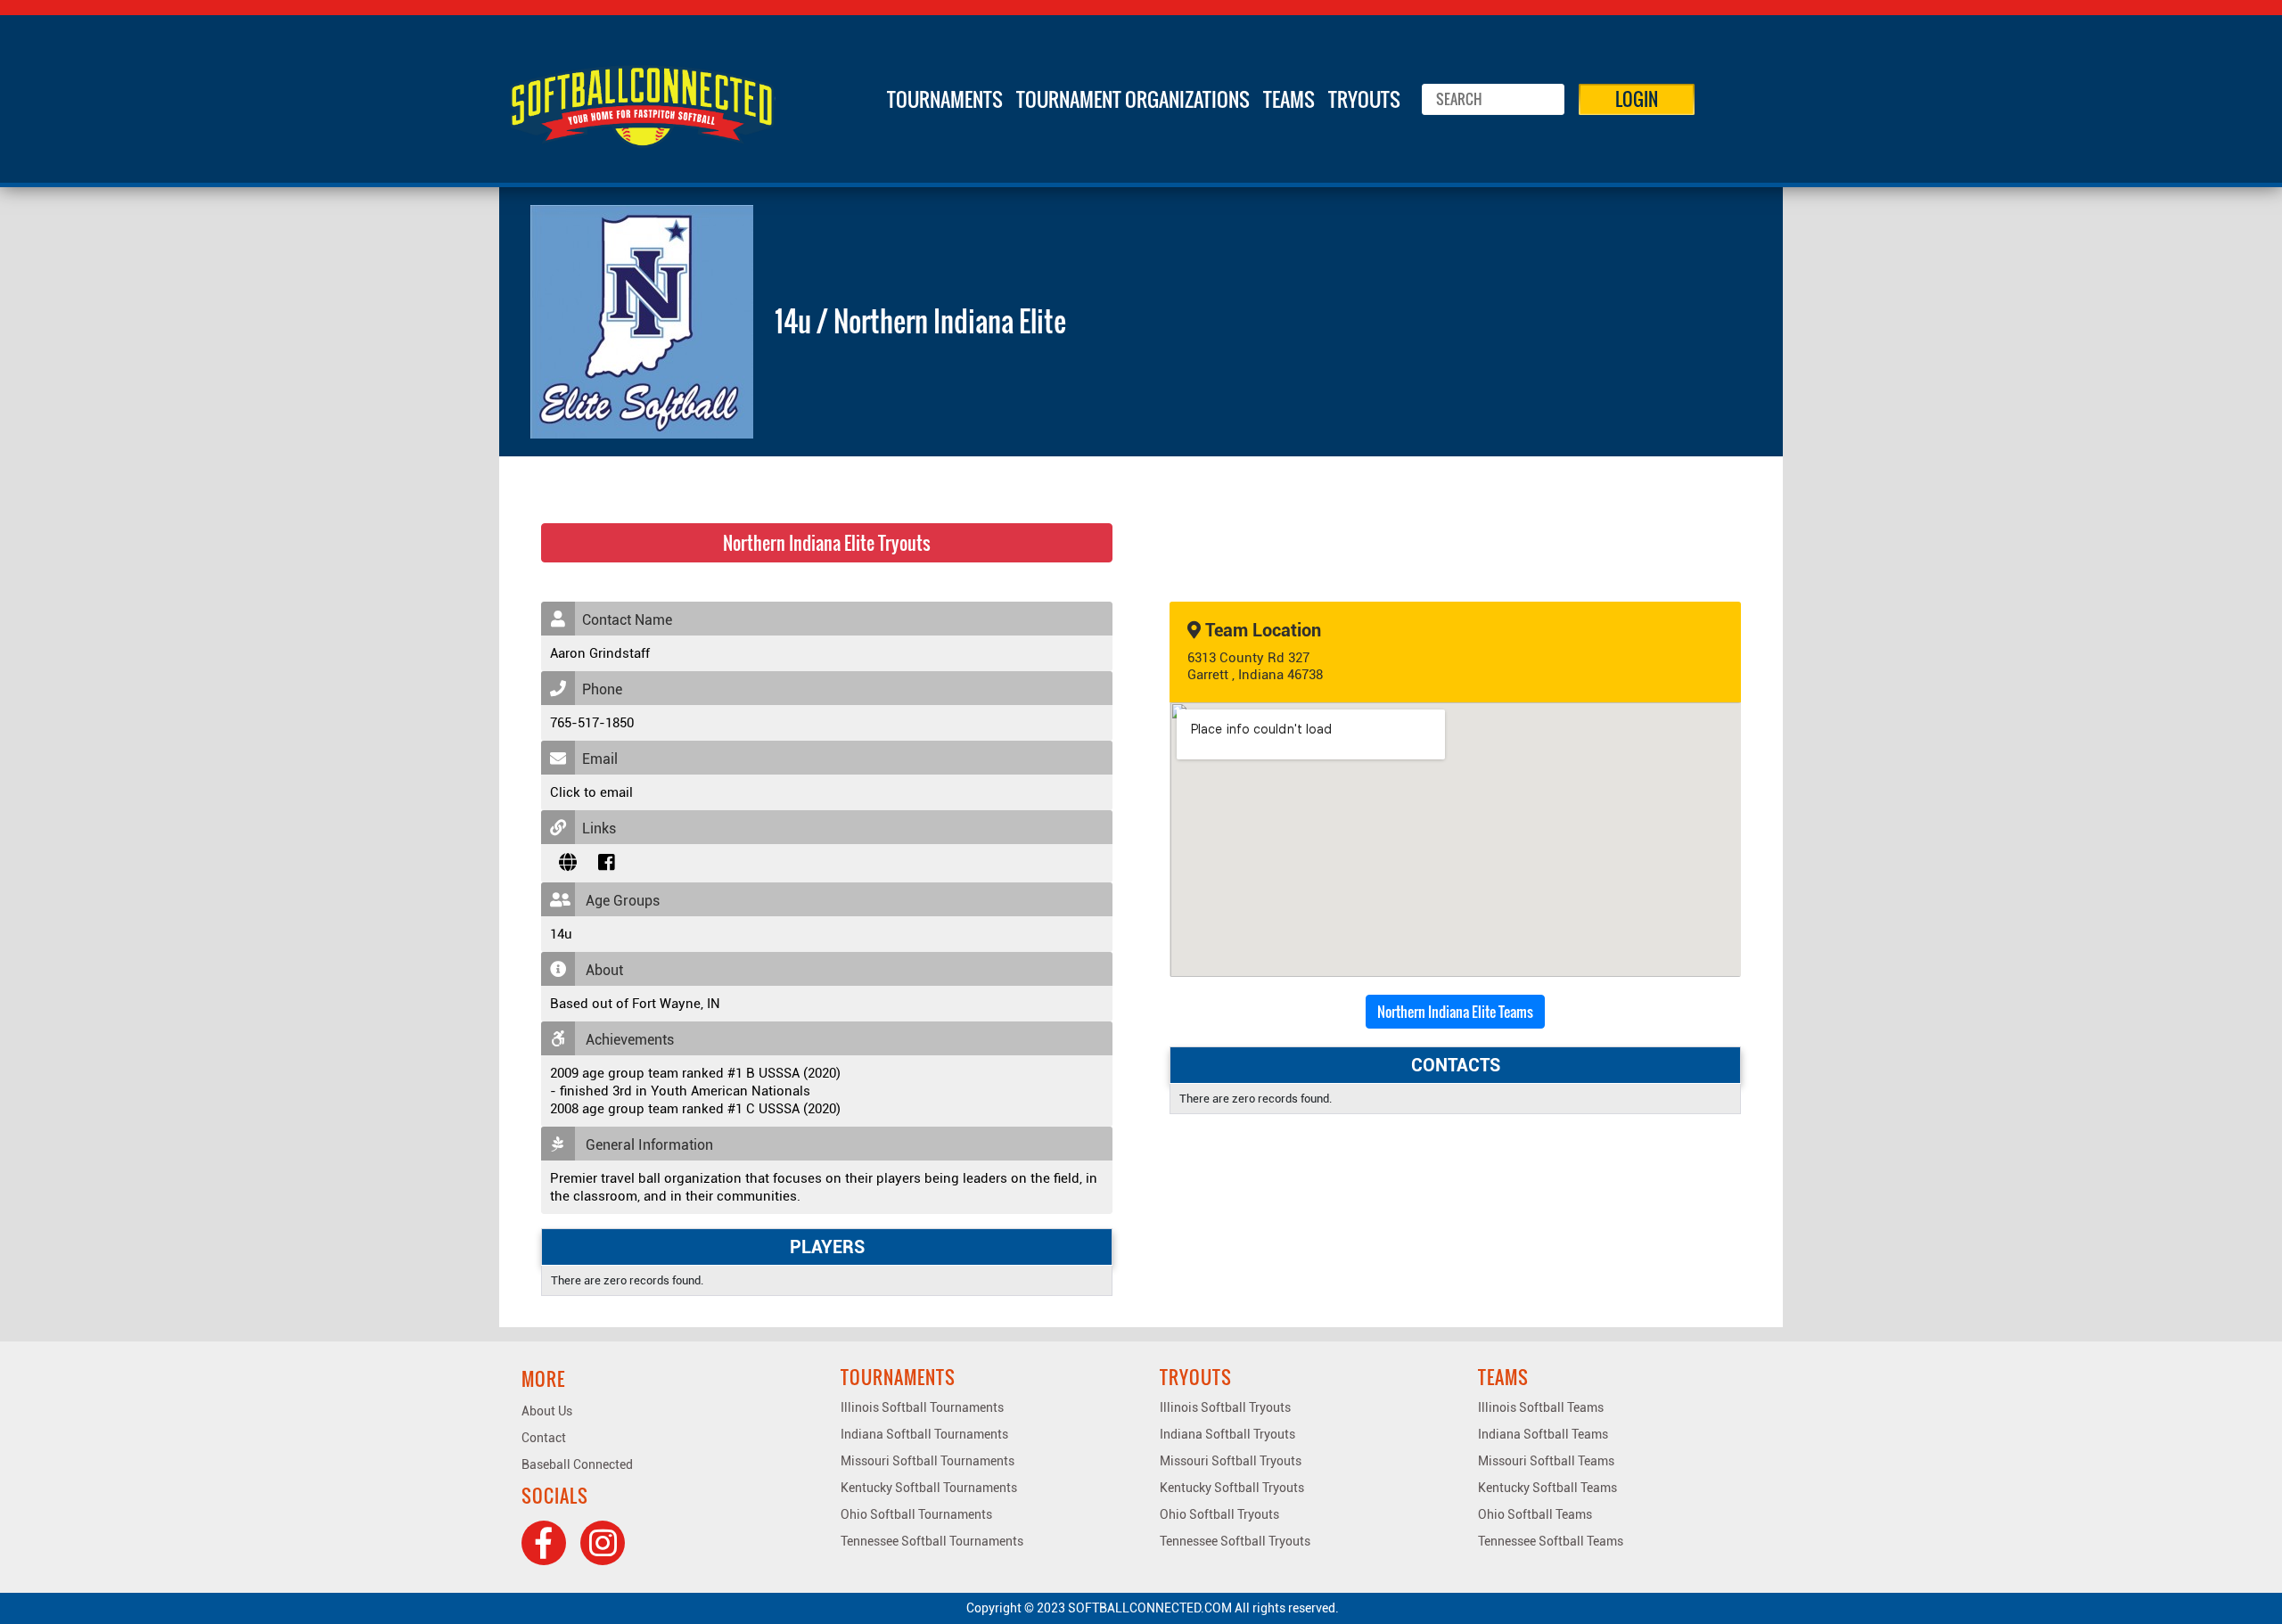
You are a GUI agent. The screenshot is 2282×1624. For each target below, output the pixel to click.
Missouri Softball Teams (1546, 1461)
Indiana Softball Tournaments (924, 1434)
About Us (547, 1411)
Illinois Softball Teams (1541, 1407)
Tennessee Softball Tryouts (1235, 1541)
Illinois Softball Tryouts (1225, 1407)
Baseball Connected (577, 1464)
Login (1637, 99)
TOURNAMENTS (945, 99)
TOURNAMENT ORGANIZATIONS (1133, 99)
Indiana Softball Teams (1543, 1434)
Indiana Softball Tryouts (1227, 1434)
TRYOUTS (1364, 99)
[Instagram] (603, 1543)
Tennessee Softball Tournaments (932, 1541)
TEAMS (1289, 99)
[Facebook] (544, 1543)
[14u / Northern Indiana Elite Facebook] (606, 863)
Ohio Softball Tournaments (916, 1514)
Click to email (591, 792)
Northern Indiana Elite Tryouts (827, 543)
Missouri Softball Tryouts (1231, 1461)
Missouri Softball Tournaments (928, 1461)
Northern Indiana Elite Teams (1455, 1012)
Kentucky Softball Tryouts (1232, 1488)
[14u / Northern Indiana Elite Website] (568, 863)
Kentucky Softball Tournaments (929, 1488)
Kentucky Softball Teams (1547, 1488)
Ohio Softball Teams (1535, 1514)
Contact (544, 1438)
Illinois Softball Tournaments (922, 1407)
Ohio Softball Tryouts (1219, 1514)
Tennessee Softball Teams (1551, 1541)
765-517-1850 (592, 723)
